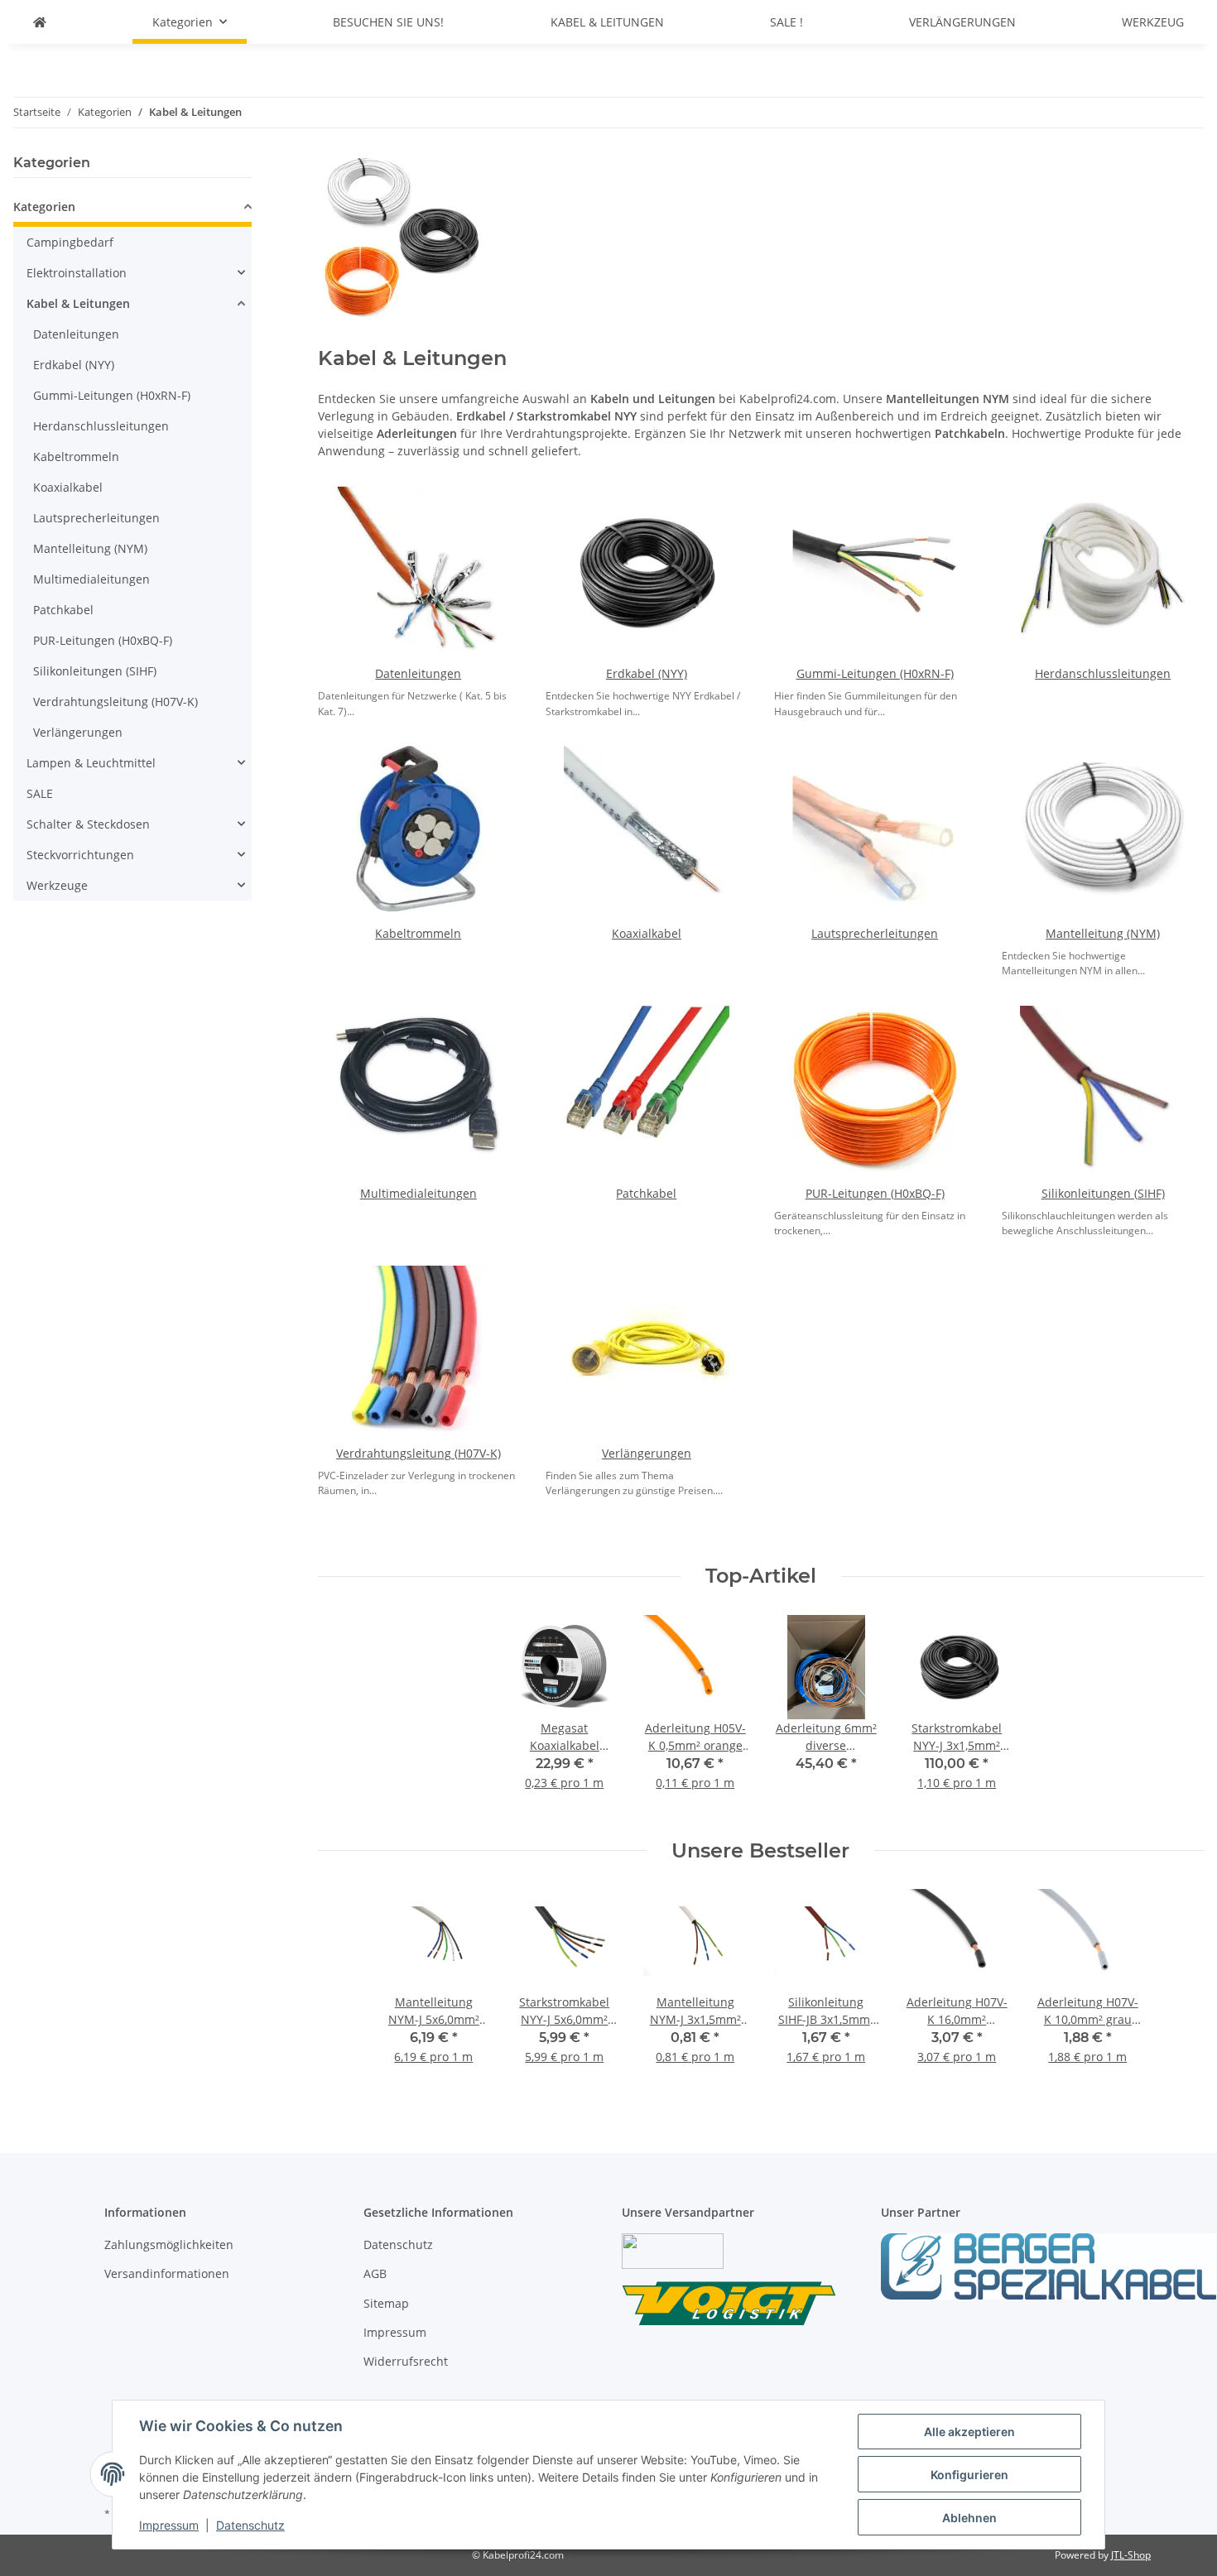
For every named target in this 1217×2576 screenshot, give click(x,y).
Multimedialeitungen (418, 1193)
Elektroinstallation (77, 273)
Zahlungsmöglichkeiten (169, 2244)
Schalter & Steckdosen (88, 824)
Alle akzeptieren (969, 2432)
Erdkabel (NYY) (647, 673)
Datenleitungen (418, 673)
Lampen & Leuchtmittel (91, 763)
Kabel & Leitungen (78, 303)
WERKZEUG (1153, 22)
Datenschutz (250, 2525)
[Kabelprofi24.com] (40, 22)
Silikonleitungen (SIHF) (1103, 1193)
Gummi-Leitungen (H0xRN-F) (875, 673)
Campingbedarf (70, 242)
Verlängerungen (647, 1453)
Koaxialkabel (647, 933)
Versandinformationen (167, 2273)
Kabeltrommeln (418, 933)
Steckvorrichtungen (80, 855)
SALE (40, 793)
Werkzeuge (57, 885)
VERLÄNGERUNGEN (962, 22)
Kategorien (44, 207)
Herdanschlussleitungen (1103, 673)
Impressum (169, 2525)
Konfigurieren (969, 2475)
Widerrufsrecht (406, 2361)
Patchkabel (646, 1193)
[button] (132, 209)
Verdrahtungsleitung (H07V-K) (418, 1453)
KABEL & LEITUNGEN (607, 22)
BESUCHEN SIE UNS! (388, 22)
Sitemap (386, 2303)
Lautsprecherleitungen (875, 933)
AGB (375, 2273)
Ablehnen (969, 2518)
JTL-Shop (1131, 2555)
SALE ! (786, 22)
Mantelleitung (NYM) (1103, 933)
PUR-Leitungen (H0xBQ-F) (875, 1193)
